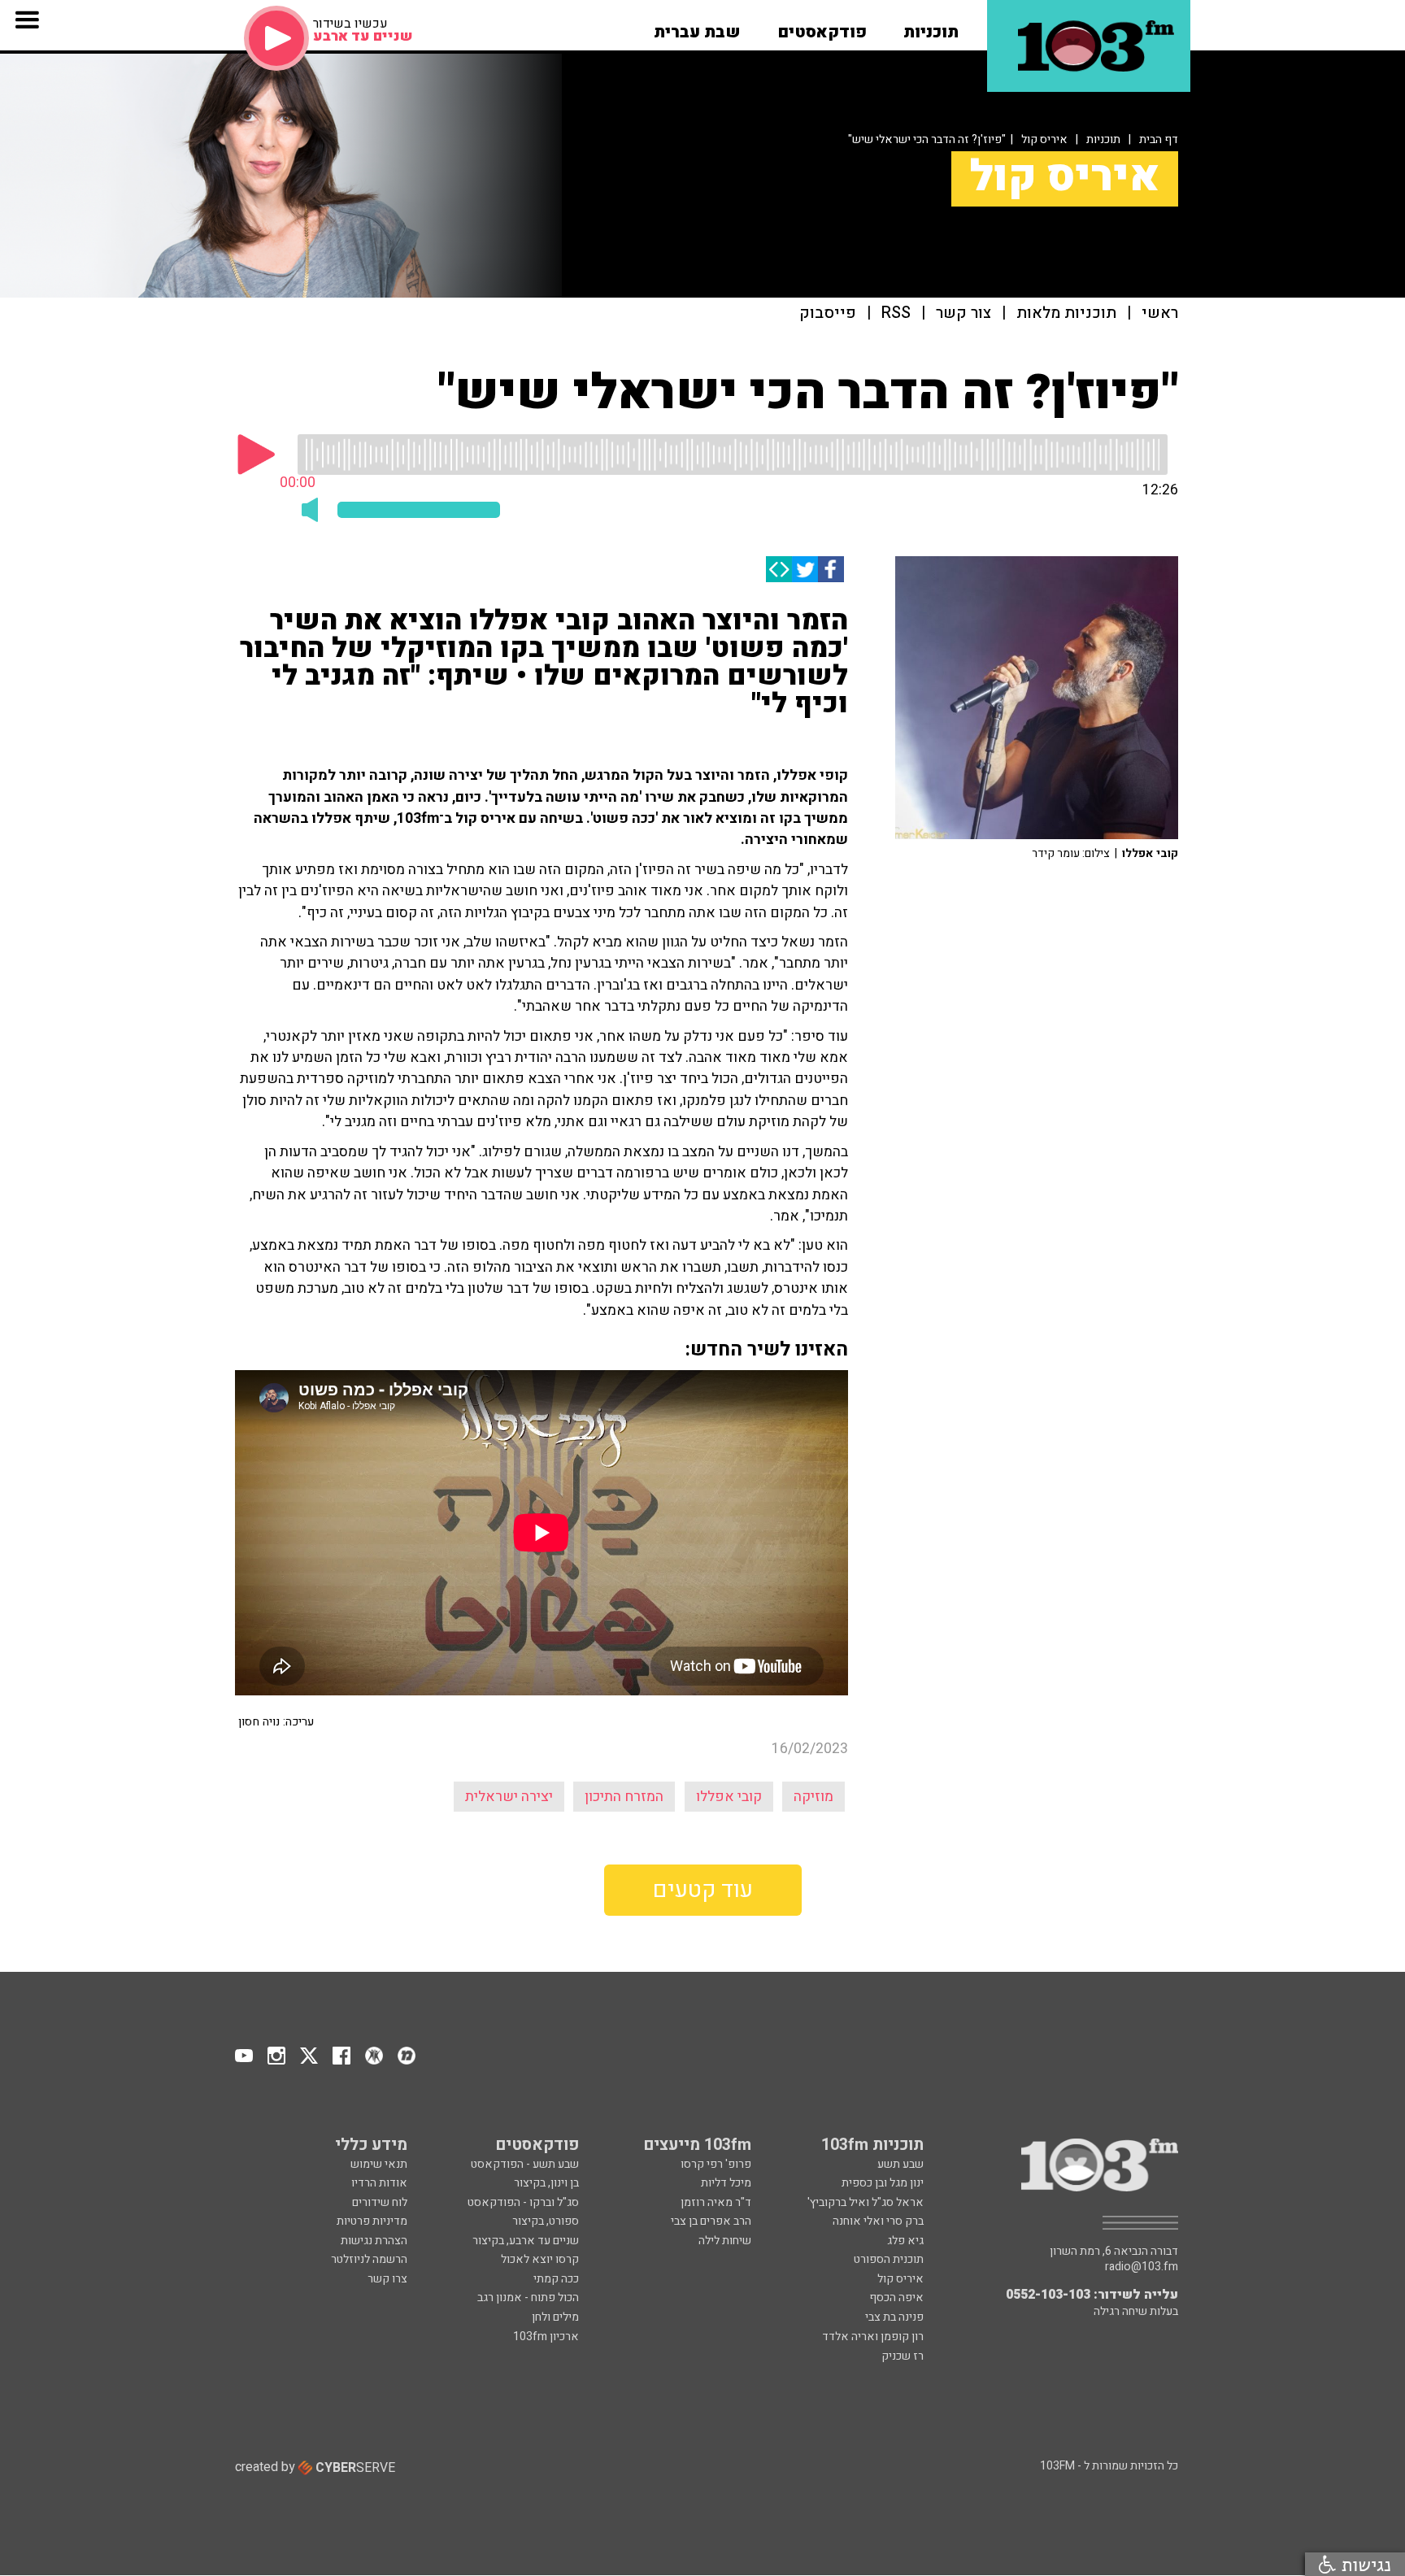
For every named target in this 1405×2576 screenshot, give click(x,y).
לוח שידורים (380, 2202)
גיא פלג (905, 2241)
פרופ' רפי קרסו (716, 2164)
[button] (931, 27)
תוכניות (1103, 139)
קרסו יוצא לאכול (540, 2259)
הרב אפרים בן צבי (711, 2221)
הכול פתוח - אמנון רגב (528, 2298)
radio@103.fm (1142, 2267)
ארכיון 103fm (546, 2337)
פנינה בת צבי (894, 2317)
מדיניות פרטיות (372, 2221)
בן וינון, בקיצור (546, 2183)
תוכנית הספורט (889, 2259)
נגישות (1364, 2564)
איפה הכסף (896, 2298)
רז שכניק (903, 2356)
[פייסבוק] (831, 569)
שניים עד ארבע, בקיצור (526, 2241)
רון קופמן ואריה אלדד (873, 2337)
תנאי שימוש (379, 2164)
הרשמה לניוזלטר (369, 2259)
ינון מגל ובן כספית (883, 2183)
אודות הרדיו (379, 2183)
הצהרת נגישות (374, 2241)
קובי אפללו (729, 1797)
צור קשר (963, 313)
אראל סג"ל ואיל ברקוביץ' (866, 2202)
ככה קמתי (556, 2279)
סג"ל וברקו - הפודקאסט (523, 2202)
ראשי (1160, 313)
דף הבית (1159, 139)
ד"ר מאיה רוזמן (716, 2202)
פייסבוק (828, 313)
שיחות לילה (725, 2241)
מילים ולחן (555, 2317)
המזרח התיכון (624, 1797)
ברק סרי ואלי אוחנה (878, 2221)
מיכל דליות (726, 2183)
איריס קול (1044, 139)
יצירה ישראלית (509, 1797)
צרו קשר (387, 2279)
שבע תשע (900, 2164)
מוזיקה (813, 1797)
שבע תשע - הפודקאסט (525, 2164)
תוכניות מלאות (1066, 313)
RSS (896, 313)
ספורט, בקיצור (546, 2221)
